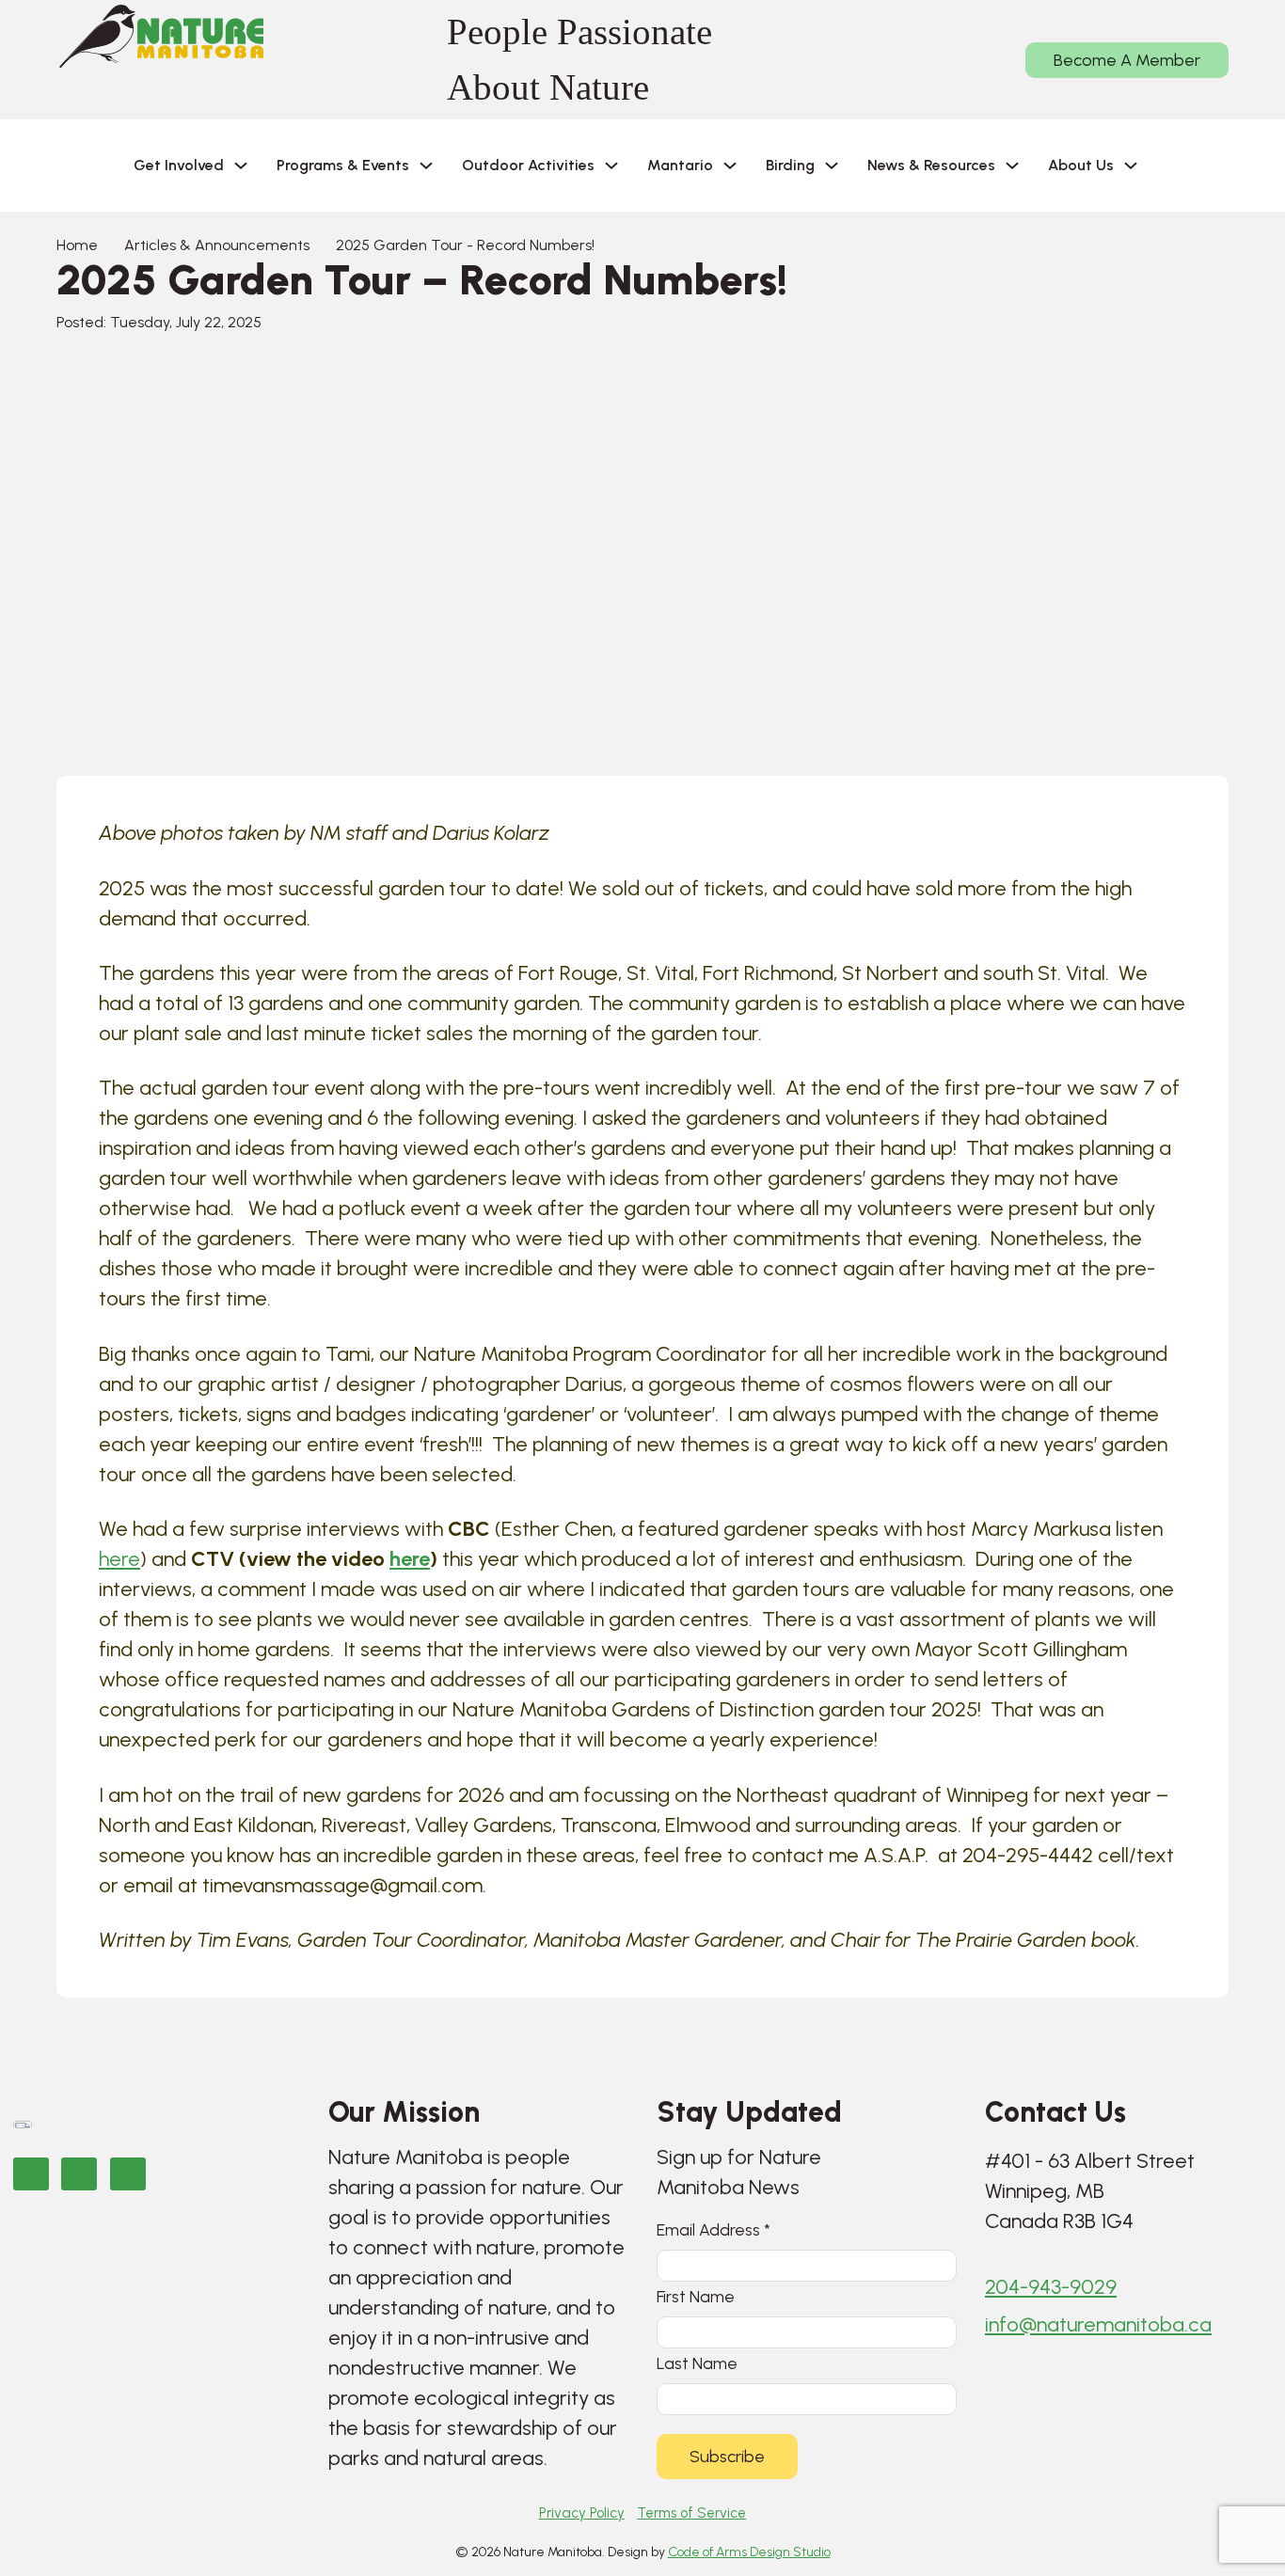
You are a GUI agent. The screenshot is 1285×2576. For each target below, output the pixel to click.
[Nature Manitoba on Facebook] (31, 2174)
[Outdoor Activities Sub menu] (611, 166)
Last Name (697, 2363)
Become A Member (1127, 60)
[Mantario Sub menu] (730, 166)
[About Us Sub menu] (1131, 166)
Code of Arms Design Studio (749, 2552)
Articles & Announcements (217, 245)
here (119, 1559)
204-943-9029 (1051, 2287)
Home (77, 245)
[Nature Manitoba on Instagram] (79, 2174)
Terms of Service (691, 2513)
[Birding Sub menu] (832, 166)
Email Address (714, 2229)
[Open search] (1182, 166)
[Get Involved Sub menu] (241, 166)
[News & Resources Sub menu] (1012, 166)
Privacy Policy (582, 2513)
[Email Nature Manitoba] (128, 2174)
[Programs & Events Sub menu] (426, 166)
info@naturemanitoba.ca (1098, 2324)
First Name (696, 2296)
